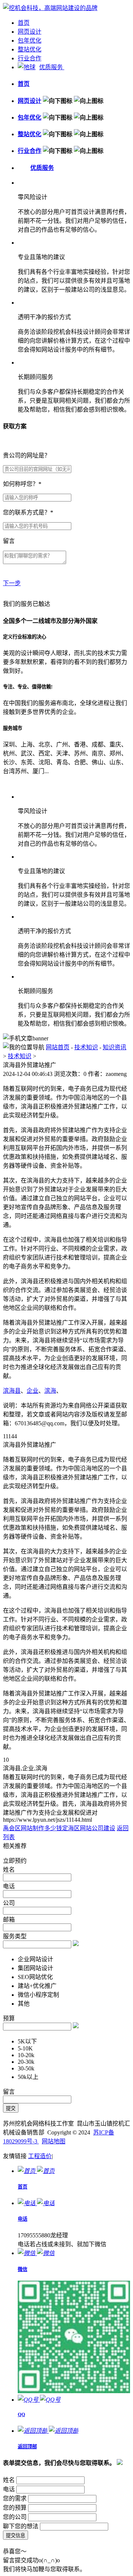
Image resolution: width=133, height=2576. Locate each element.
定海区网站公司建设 (89, 1828)
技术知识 (86, 1047)
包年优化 (30, 41)
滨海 (50, 1391)
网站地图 (54, 2141)
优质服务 (52, 67)
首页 (24, 23)
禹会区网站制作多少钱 (33, 1828)
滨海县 (12, 1391)
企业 (33, 1391)
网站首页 (58, 1047)
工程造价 (40, 2156)
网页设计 (30, 32)
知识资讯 (115, 1047)
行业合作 (30, 58)
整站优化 (30, 49)
